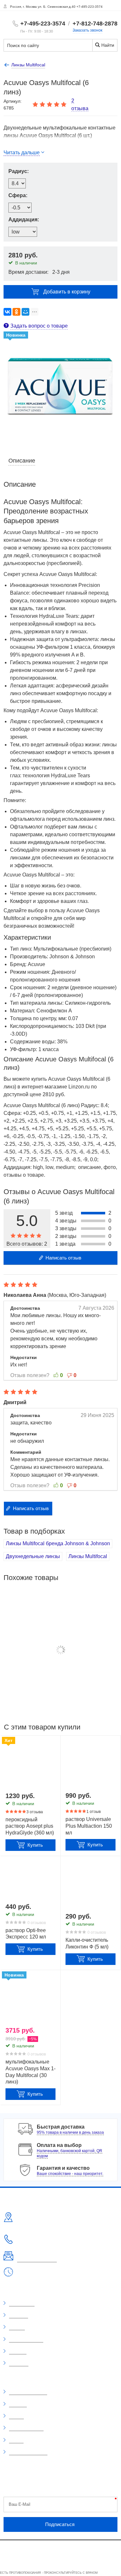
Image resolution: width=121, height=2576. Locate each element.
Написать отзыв (63, 1258)
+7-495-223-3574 (43, 24)
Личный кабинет (26, 2339)
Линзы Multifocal (88, 1556)
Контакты (19, 2363)
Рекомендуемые (26, 2428)
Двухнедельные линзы (33, 1556)
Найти (107, 45)
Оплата (17, 2327)
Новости (18, 2351)
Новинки (18, 2404)
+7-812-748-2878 (95, 24)
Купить (35, 1845)
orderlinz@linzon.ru (37, 2259)
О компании (22, 2303)
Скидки (16, 2416)
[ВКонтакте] (7, 312)
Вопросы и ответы (28, 2452)
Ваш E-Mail (20, 2504)
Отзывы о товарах (28, 2392)
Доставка (19, 2315)
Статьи (16, 2440)
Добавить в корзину (67, 292)
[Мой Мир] (25, 312)
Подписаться (60, 2524)
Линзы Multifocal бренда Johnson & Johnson (58, 1543)
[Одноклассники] (16, 312)
